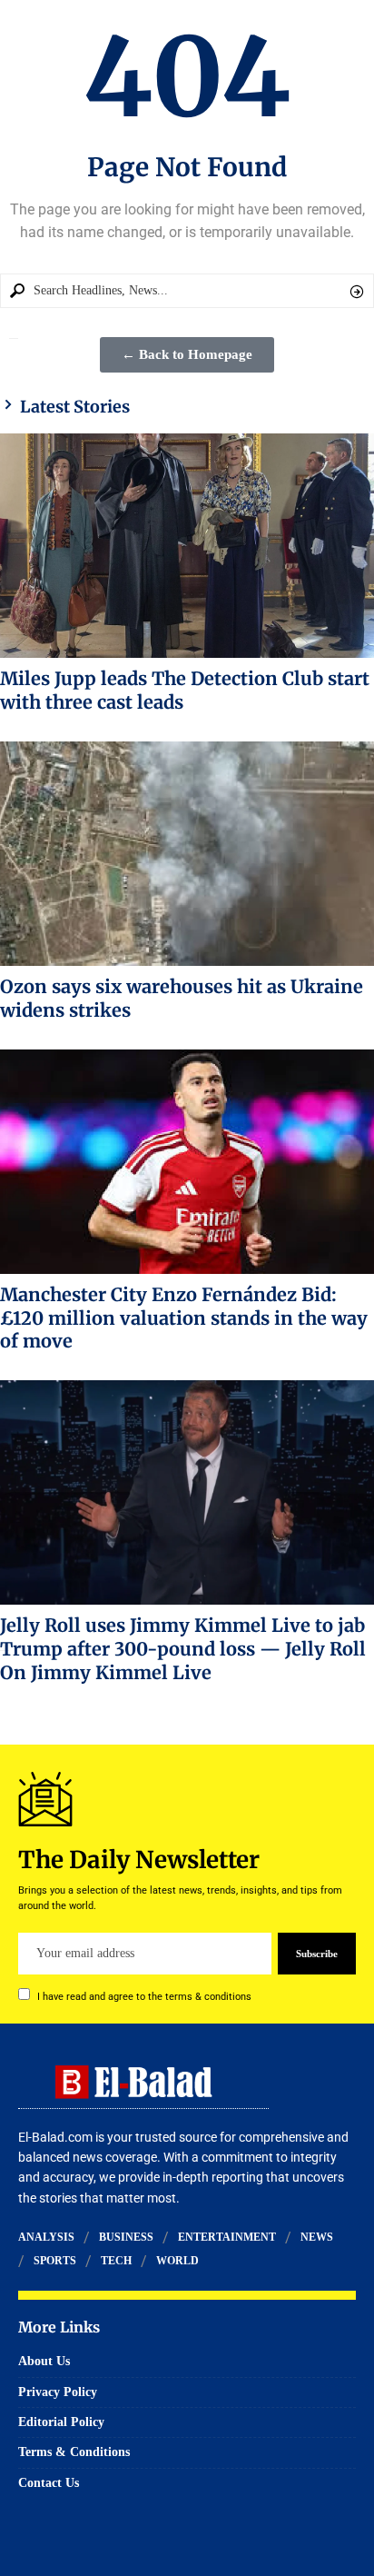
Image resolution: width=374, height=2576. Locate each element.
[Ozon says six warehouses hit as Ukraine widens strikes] (187, 854)
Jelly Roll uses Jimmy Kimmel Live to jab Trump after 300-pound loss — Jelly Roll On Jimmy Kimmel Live (183, 1649)
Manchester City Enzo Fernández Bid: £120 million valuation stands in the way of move (184, 1318)
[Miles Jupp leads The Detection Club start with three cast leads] (187, 546)
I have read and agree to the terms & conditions (144, 1997)
